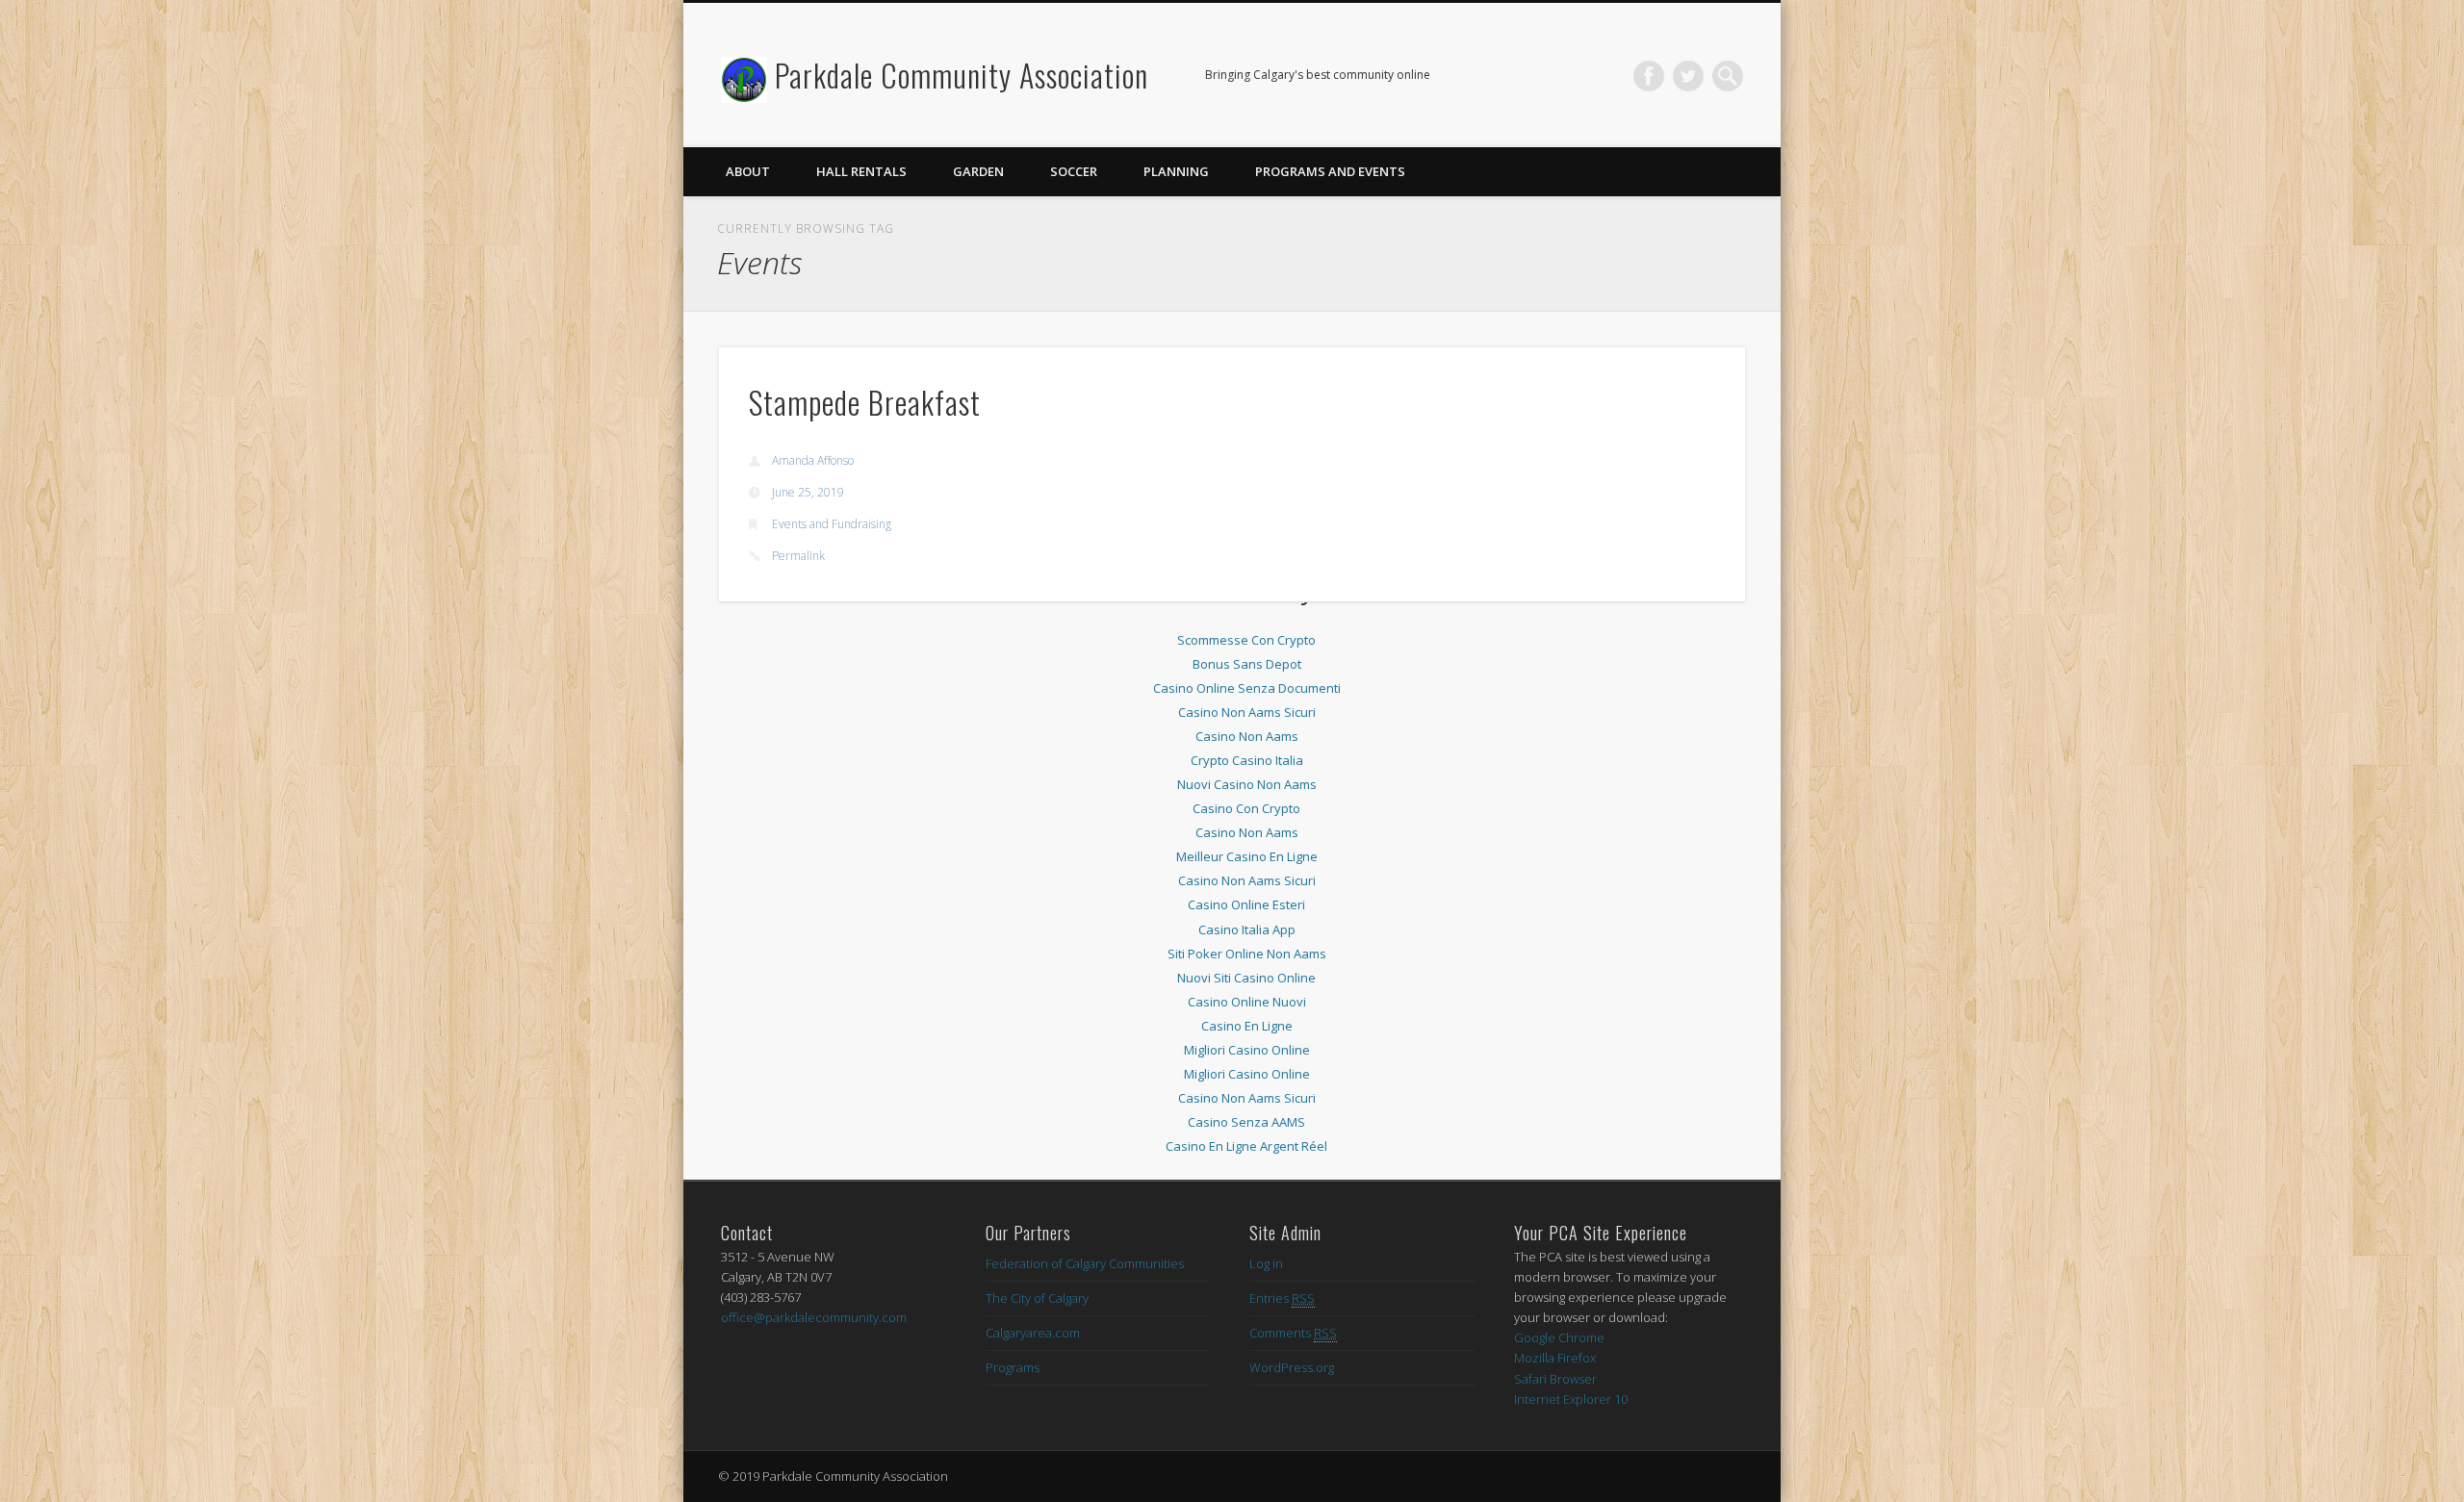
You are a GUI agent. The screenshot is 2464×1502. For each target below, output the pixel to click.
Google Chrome (1559, 1337)
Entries (1282, 1298)
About (748, 171)
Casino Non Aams (1247, 736)
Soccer (1074, 171)
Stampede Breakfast (865, 402)
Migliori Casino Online (1247, 1050)
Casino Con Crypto (1246, 808)
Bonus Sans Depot (1247, 664)
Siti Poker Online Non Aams (1247, 954)
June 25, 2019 (808, 492)
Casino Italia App (1247, 929)
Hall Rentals (861, 171)
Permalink (798, 556)
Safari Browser (1555, 1379)
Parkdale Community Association (962, 75)
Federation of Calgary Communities (1085, 1263)
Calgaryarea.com (1033, 1333)
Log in (1266, 1263)
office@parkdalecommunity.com (814, 1317)
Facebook (1649, 76)
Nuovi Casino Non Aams (1247, 784)
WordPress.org (1292, 1367)
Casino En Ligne (1247, 1026)
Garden (978, 171)
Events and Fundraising (832, 524)
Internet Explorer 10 (1571, 1399)
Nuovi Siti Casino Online (1246, 978)
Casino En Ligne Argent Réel (1246, 1146)
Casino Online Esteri (1246, 904)
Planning (1176, 171)
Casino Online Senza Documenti (1247, 688)
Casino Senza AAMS (1246, 1122)
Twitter (1688, 76)
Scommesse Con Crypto (1246, 640)
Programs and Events (1330, 171)
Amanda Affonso (813, 460)
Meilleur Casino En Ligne (1247, 856)
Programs (1013, 1367)
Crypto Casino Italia (1247, 760)
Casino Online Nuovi (1247, 1002)
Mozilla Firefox (1555, 1358)
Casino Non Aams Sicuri (1247, 712)
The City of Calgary (1037, 1298)
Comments (1293, 1333)
